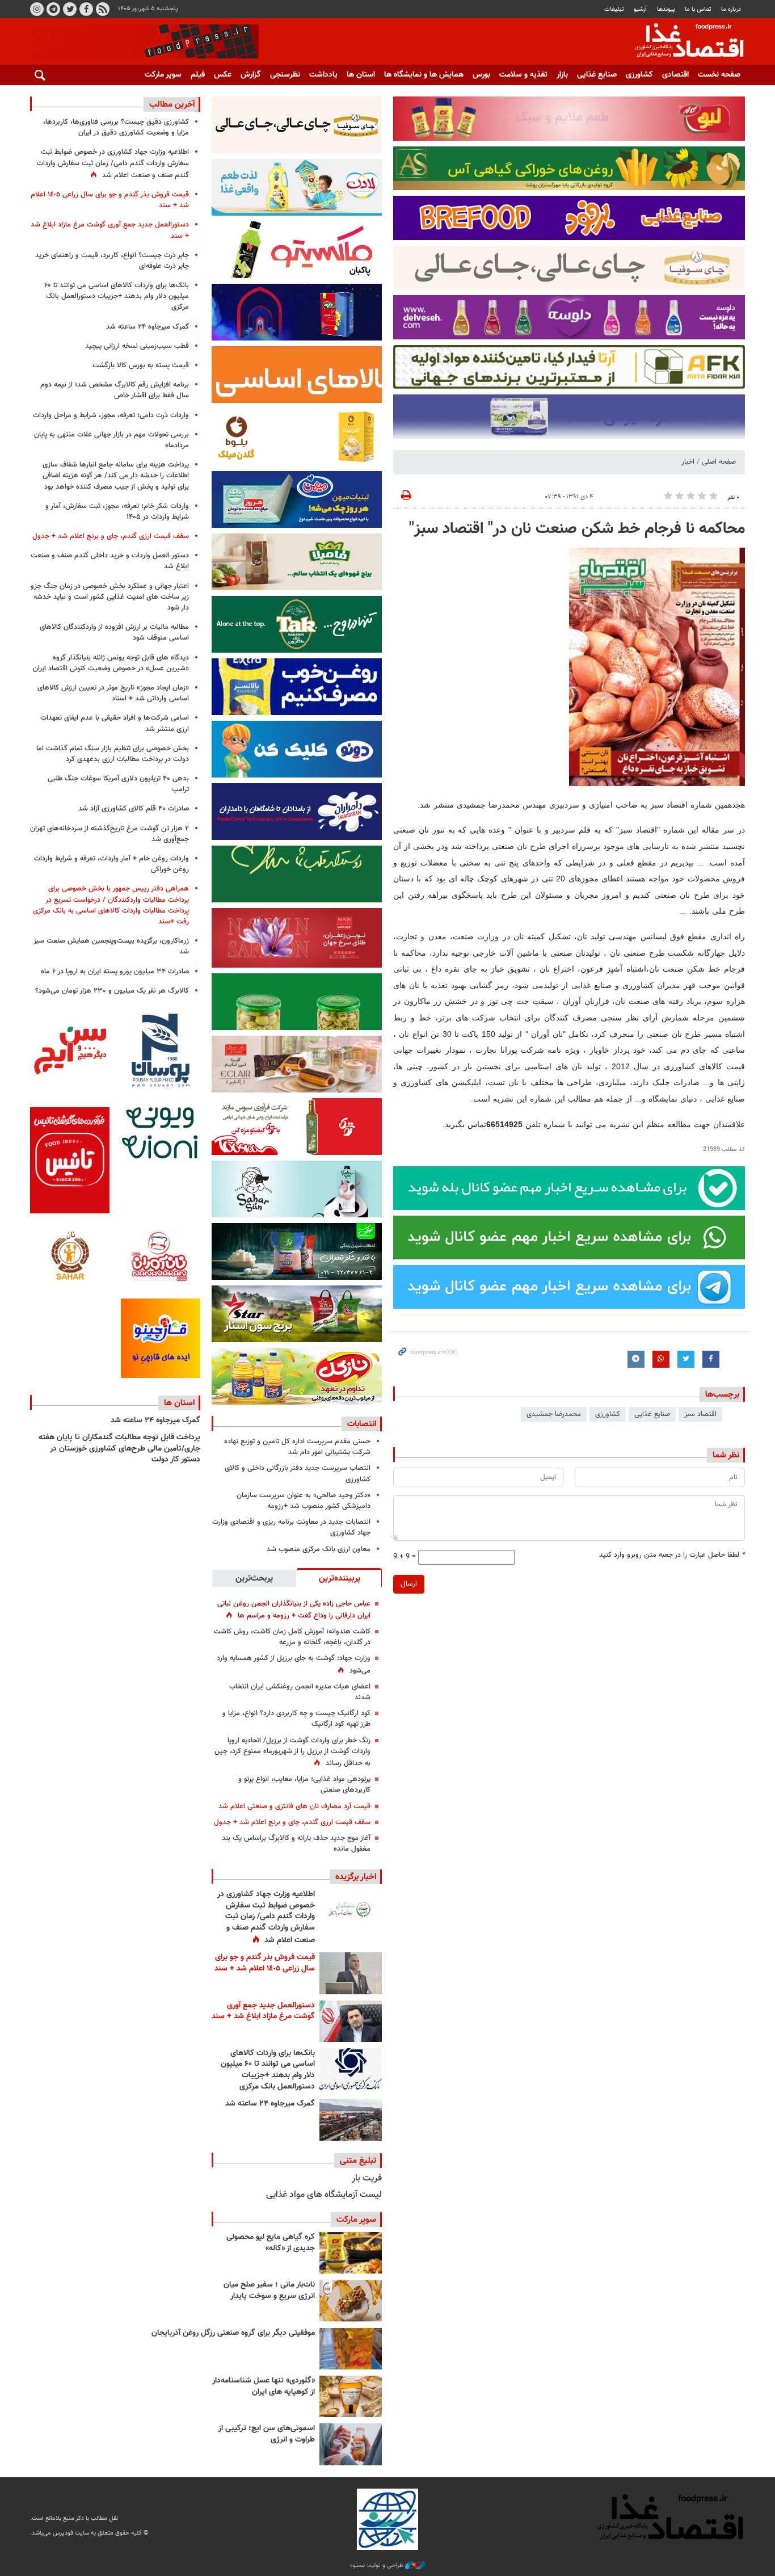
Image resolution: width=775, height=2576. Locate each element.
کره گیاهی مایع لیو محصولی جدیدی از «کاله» (271, 2243)
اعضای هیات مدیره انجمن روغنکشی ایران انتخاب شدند (300, 1692)
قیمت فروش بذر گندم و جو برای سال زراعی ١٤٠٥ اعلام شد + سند (265, 1963)
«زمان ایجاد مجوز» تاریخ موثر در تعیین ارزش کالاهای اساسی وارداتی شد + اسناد (113, 693)
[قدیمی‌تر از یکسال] (351, 2396)
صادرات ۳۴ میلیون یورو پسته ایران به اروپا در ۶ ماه (115, 972)
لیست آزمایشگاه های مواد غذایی (324, 2195)
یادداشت (323, 75)
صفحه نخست (719, 75)
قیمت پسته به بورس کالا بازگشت (141, 365)
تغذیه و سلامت (523, 75)
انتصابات (362, 1424)
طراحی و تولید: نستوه (378, 2566)
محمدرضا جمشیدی (554, 1414)
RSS (103, 9)
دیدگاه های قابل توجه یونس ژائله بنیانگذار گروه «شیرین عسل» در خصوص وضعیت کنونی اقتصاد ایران (111, 663)
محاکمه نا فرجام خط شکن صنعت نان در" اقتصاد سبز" (577, 529)
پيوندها (666, 9)
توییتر (70, 9)
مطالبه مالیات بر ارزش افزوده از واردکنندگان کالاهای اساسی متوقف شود (114, 633)
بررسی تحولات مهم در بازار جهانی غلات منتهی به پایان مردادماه (111, 440)
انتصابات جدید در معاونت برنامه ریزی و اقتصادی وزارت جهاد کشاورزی (291, 1527)
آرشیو (640, 9)
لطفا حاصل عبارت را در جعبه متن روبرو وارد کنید (672, 1555)
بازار (562, 75)
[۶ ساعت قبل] (351, 1973)
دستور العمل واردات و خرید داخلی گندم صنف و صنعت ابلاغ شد (110, 561)
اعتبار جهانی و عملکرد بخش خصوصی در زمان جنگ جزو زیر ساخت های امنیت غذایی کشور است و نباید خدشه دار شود (110, 597)
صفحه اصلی (719, 462)
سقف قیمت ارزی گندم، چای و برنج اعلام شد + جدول (292, 1822)
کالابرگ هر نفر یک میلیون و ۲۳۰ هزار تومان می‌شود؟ (112, 991)
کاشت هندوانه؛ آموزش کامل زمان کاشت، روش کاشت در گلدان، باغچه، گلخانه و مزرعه (292, 1637)
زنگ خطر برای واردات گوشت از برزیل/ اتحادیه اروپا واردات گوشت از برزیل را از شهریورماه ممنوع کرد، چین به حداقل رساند (292, 1752)
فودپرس (683, 42)
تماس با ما (698, 9)
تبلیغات (614, 9)
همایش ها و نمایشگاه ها (424, 75)
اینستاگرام (37, 9)
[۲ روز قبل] (351, 2069)
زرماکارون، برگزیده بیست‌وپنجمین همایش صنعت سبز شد (111, 946)
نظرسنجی (285, 75)
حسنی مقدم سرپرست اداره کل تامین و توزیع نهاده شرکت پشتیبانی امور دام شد (297, 1447)
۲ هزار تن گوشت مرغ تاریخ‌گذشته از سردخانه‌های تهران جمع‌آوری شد (109, 834)
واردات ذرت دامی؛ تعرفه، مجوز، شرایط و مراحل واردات (111, 415)
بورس (481, 75)
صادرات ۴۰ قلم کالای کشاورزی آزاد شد (134, 809)
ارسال (409, 1584)
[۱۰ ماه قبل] (351, 2349)
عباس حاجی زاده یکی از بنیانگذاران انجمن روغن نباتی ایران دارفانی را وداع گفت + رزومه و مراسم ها (294, 1610)
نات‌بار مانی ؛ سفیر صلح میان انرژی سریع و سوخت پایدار (269, 2291)
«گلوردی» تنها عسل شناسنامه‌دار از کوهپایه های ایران (264, 2386)
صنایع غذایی (597, 75)
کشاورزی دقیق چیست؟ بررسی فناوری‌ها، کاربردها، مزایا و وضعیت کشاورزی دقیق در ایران (116, 127)
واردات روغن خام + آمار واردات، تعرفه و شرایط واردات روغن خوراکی (111, 864)
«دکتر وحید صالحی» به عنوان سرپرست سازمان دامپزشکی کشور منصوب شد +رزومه (304, 1501)
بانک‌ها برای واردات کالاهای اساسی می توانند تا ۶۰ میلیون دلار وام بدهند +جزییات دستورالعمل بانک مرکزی (268, 2070)
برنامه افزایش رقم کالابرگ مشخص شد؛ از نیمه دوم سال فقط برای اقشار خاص (115, 390)
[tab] (339, 1578)
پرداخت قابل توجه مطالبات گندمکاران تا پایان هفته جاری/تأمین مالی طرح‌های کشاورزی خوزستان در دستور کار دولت (119, 1449)
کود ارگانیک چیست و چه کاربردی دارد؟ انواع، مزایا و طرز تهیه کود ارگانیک (296, 1719)
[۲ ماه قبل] (351, 2253)
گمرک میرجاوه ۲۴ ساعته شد (270, 2104)
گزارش (251, 75)
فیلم (198, 75)
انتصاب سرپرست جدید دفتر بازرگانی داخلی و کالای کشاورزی (298, 1474)
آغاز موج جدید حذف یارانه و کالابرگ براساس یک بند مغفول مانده (296, 1844)
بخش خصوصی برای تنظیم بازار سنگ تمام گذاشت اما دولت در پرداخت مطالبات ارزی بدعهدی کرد (113, 754)
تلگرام (53, 9)
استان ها (361, 75)
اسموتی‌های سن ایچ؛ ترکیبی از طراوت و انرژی (267, 2434)
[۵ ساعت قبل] (351, 1910)
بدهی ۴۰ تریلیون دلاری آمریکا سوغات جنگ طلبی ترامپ (118, 784)
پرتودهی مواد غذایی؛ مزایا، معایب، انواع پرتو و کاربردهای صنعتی (304, 1785)
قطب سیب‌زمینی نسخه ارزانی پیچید (137, 346)
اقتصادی (675, 75)
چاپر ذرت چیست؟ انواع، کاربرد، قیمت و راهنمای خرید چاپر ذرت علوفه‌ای (112, 261)
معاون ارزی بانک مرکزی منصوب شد (319, 1549)
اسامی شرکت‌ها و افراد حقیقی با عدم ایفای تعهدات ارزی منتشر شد (115, 723)
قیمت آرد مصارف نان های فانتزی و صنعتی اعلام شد (294, 1806)
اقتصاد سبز (700, 1414)
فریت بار (367, 2178)
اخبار (688, 462)
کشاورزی (639, 75)
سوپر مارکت (163, 75)
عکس (223, 75)
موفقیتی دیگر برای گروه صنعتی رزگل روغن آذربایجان (233, 2333)
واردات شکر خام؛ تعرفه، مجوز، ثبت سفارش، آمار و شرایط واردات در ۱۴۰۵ (117, 512)
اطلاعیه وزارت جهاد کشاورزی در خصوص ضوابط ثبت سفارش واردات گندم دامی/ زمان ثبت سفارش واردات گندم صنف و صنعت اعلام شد (266, 1917)
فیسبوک (86, 9)
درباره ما (731, 9)
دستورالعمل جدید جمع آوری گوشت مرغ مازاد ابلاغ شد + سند (263, 2011)
